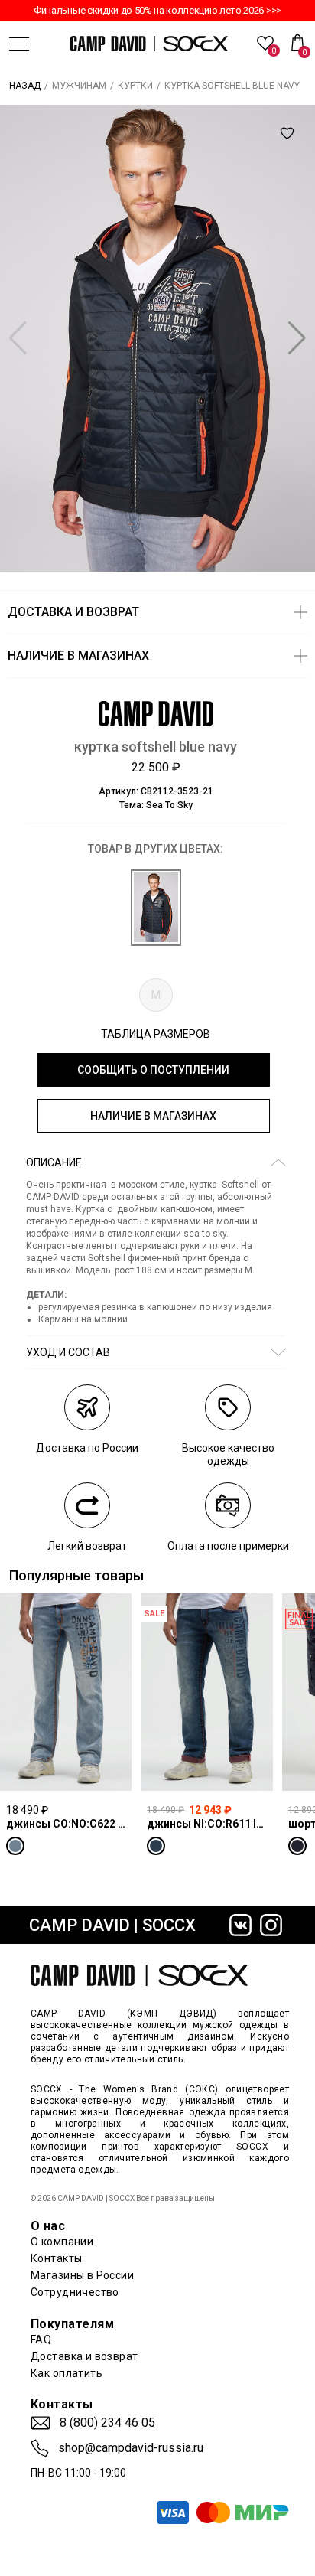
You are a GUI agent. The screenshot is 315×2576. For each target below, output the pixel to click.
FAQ (41, 2340)
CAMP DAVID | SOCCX (112, 1925)
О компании (62, 2242)
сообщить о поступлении (153, 1070)
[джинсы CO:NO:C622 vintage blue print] (66, 1692)
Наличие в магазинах (153, 1116)
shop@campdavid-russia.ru (131, 2448)
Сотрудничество (75, 2292)
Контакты (56, 2258)
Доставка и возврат (84, 2356)
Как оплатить (67, 2373)
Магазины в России (82, 2275)
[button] (297, 338)
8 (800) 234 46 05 (107, 2423)
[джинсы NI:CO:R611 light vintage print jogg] (206, 1692)
